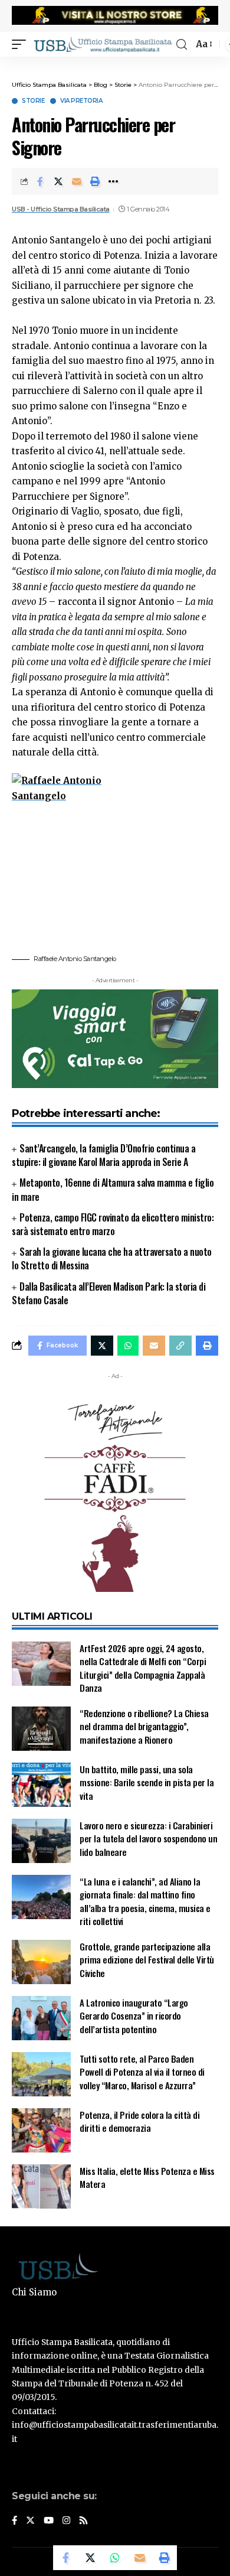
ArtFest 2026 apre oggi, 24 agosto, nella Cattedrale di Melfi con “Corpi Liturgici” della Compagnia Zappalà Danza (143, 1668)
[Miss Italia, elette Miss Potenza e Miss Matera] (41, 2186)
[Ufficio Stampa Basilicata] (103, 44)
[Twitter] (30, 2521)
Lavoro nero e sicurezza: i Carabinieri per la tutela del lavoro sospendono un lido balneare (148, 1839)
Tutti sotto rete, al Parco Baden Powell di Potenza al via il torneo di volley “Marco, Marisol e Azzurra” (142, 2072)
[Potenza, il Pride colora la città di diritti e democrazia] (41, 2130)
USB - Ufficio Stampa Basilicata (61, 209)
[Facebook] (14, 2521)
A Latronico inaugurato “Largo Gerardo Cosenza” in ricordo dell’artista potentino (134, 2016)
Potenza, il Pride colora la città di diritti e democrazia (139, 2121)
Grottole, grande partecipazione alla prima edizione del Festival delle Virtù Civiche (147, 1960)
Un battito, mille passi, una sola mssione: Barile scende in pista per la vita (147, 1782)
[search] (182, 45)
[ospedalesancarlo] (115, 64)
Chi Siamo (34, 2292)
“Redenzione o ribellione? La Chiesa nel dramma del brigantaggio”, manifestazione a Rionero (144, 1726)
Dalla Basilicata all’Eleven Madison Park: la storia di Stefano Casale (109, 1293)
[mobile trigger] (22, 44)
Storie (33, 101)
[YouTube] (49, 2521)
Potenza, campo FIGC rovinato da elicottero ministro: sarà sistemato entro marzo (113, 1224)
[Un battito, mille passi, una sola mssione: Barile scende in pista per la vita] (41, 1785)
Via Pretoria (81, 101)
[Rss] (83, 2521)
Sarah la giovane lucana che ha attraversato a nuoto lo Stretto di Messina (112, 1258)
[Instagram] (66, 2521)
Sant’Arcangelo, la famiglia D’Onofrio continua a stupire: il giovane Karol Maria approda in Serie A (103, 1155)
